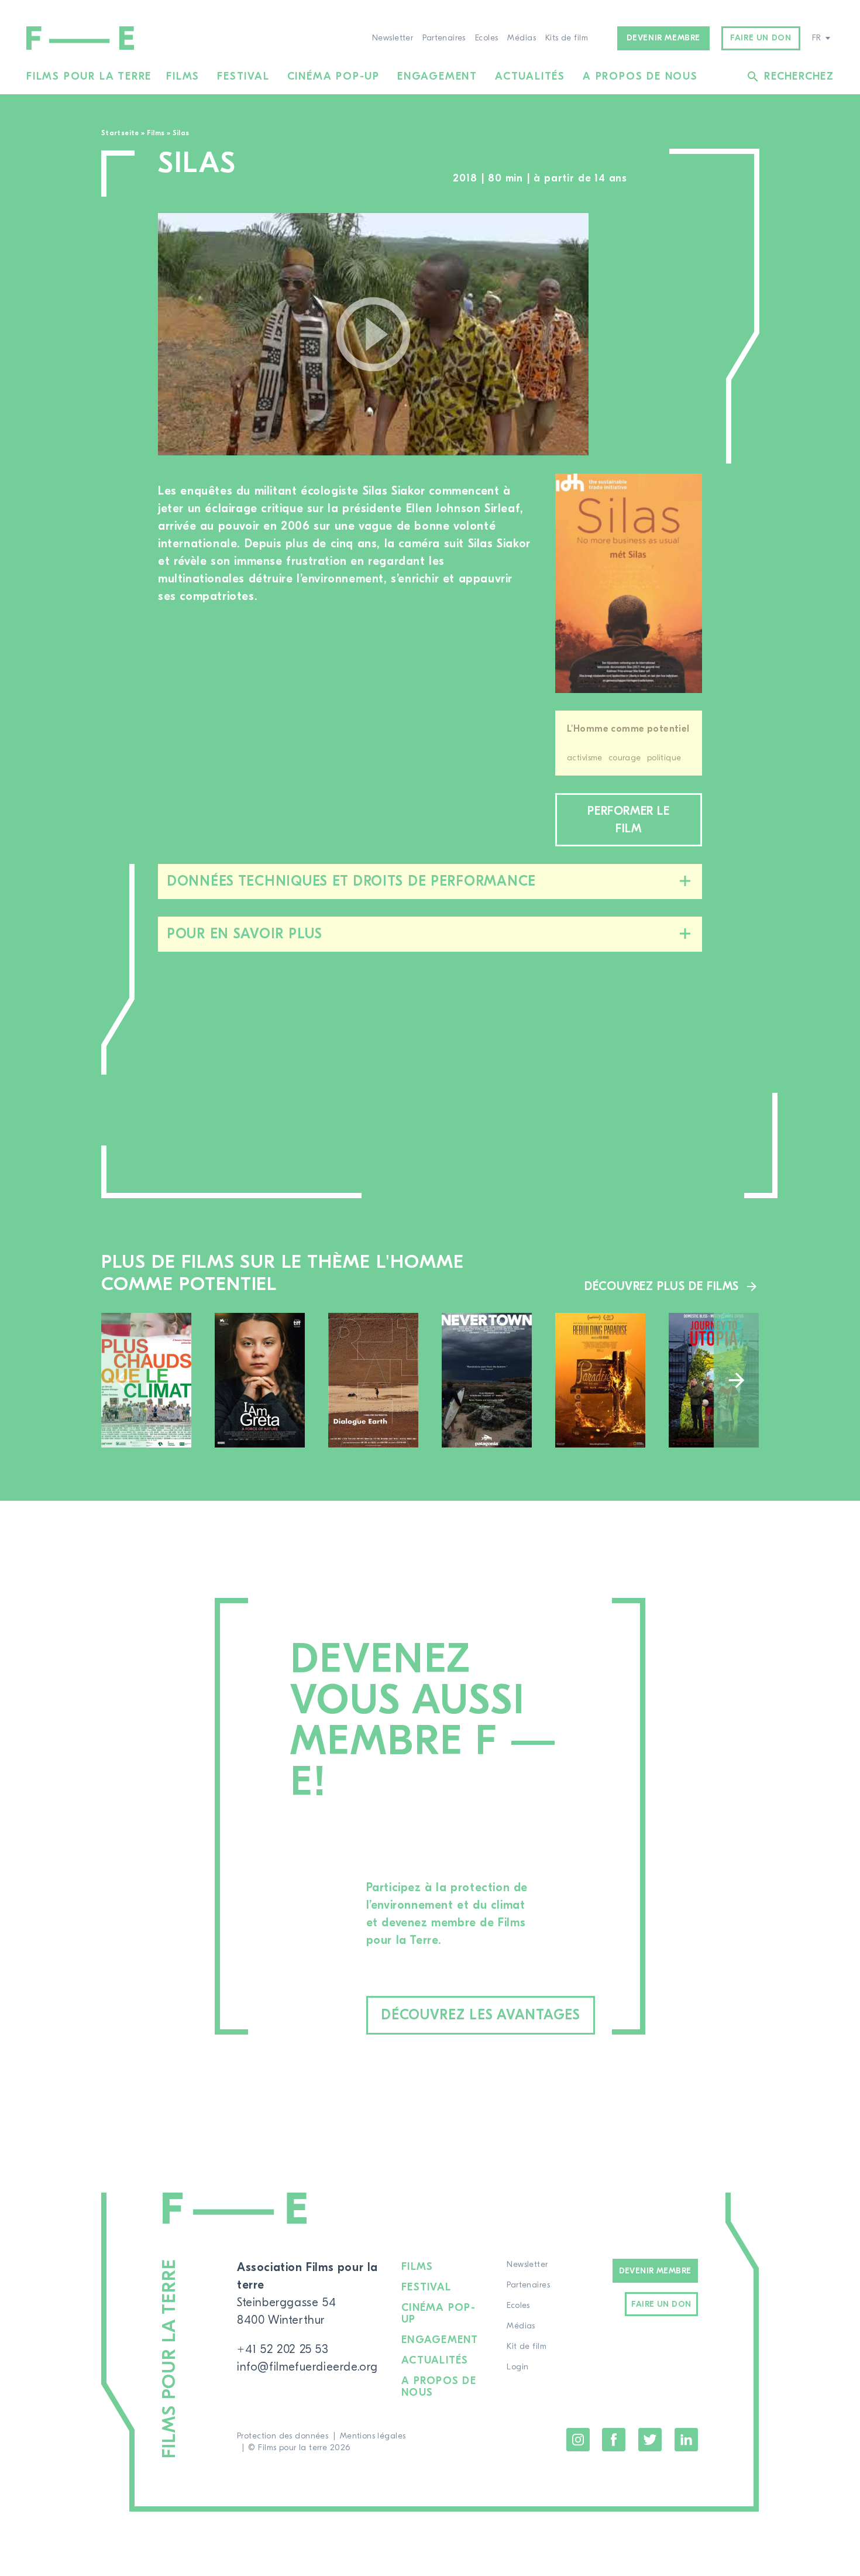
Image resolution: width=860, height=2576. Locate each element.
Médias (522, 38)
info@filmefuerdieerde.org (307, 2367)
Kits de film (567, 38)
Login (517, 2367)
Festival (243, 76)
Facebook (614, 2440)
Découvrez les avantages (481, 2015)
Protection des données (283, 2436)
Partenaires (444, 38)
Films (183, 76)
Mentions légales (373, 2436)
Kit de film (527, 2347)
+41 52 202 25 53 (283, 2349)
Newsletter (393, 38)
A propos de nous (640, 76)
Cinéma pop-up (333, 76)
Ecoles (487, 38)
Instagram (578, 2440)
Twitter (650, 2440)
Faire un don (761, 38)
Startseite (120, 133)
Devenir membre (663, 38)
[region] (657, 335)
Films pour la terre (89, 76)
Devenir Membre (655, 2271)
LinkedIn (686, 2440)
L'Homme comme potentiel (628, 729)
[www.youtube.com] (373, 334)
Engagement (437, 76)
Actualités (530, 76)
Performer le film (628, 820)
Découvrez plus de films (662, 1286)
